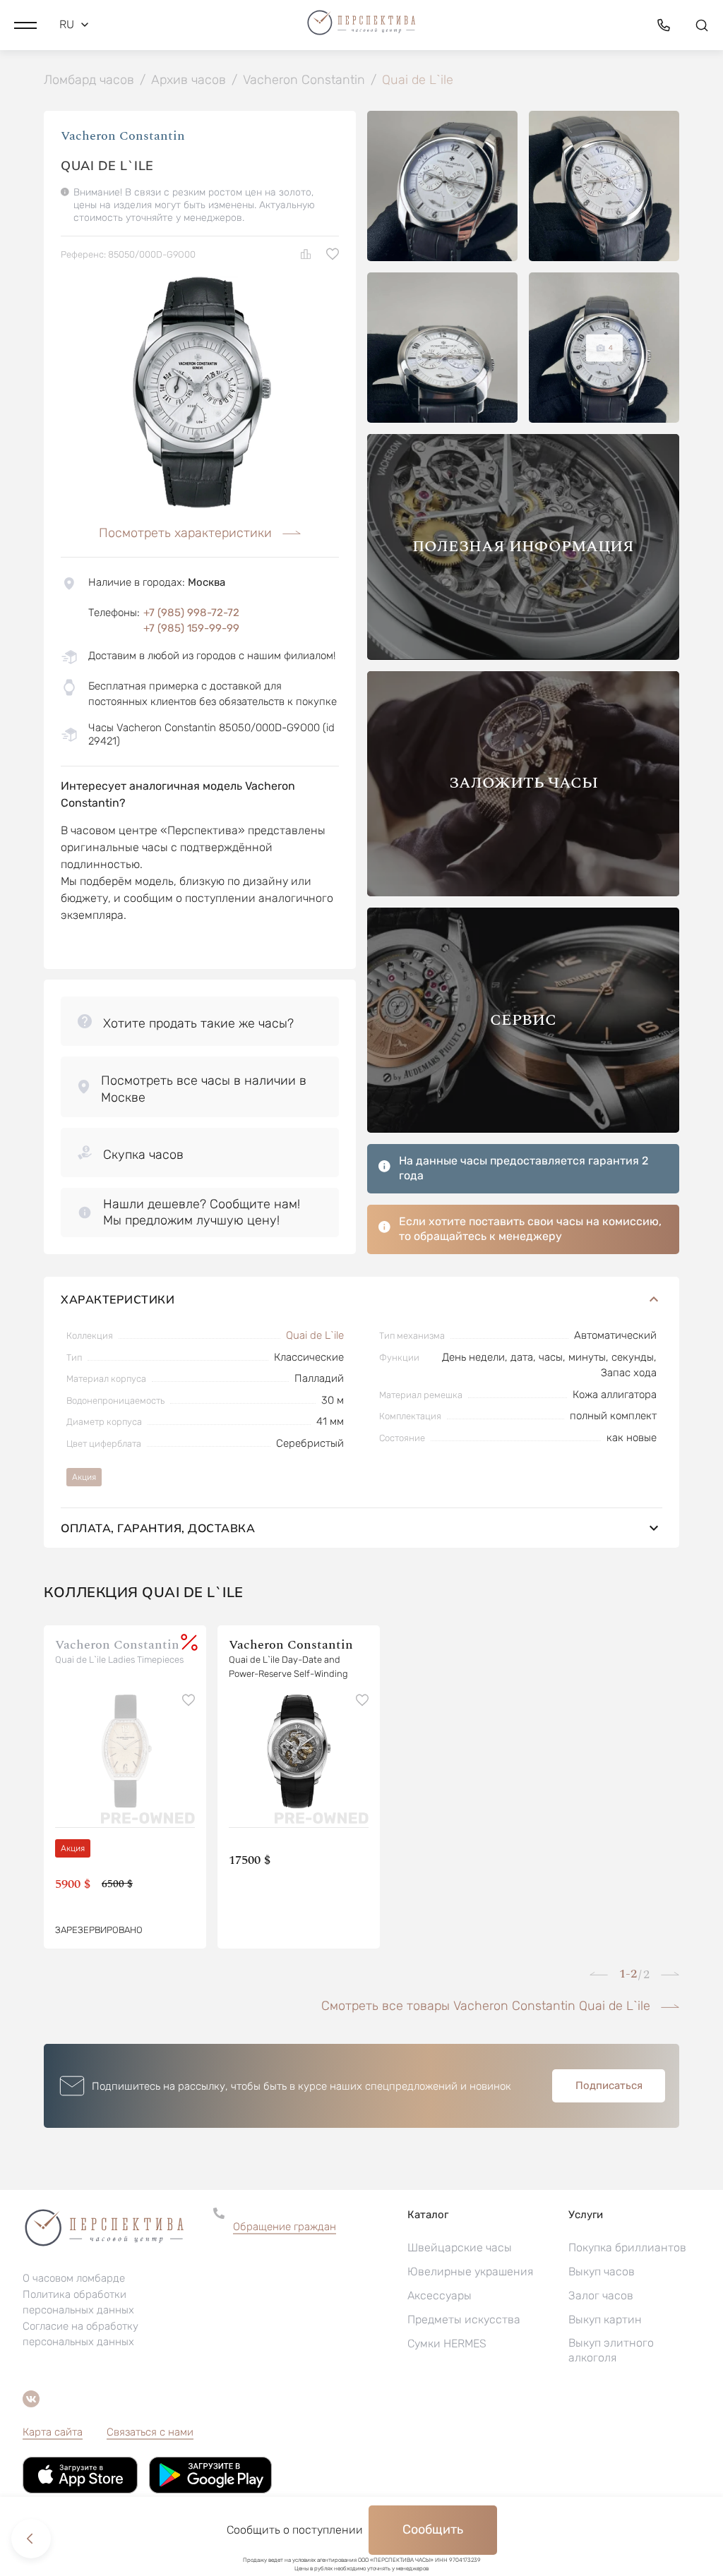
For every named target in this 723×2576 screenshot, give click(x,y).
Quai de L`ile (315, 1335)
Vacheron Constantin (123, 136)
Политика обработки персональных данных (78, 2302)
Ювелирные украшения (470, 2271)
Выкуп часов (602, 2271)
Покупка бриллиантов (627, 2247)
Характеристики (118, 1299)
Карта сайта (53, 2432)
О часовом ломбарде (74, 2278)
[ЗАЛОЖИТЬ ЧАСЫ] (523, 892)
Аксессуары (440, 2295)
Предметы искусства (464, 2319)
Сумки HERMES (447, 2343)
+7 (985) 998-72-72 (191, 613)
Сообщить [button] (433, 2529)
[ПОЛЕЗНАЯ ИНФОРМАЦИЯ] (523, 656)
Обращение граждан (285, 2227)
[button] (25, 25)
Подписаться (609, 2086)
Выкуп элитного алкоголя (611, 2350)
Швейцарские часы (460, 2247)
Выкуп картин (605, 2319)
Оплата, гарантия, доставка (158, 1528)
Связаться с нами (150, 2432)
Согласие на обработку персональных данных (80, 2334)
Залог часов (601, 2295)
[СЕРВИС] (523, 1129)
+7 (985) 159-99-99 (191, 628)
